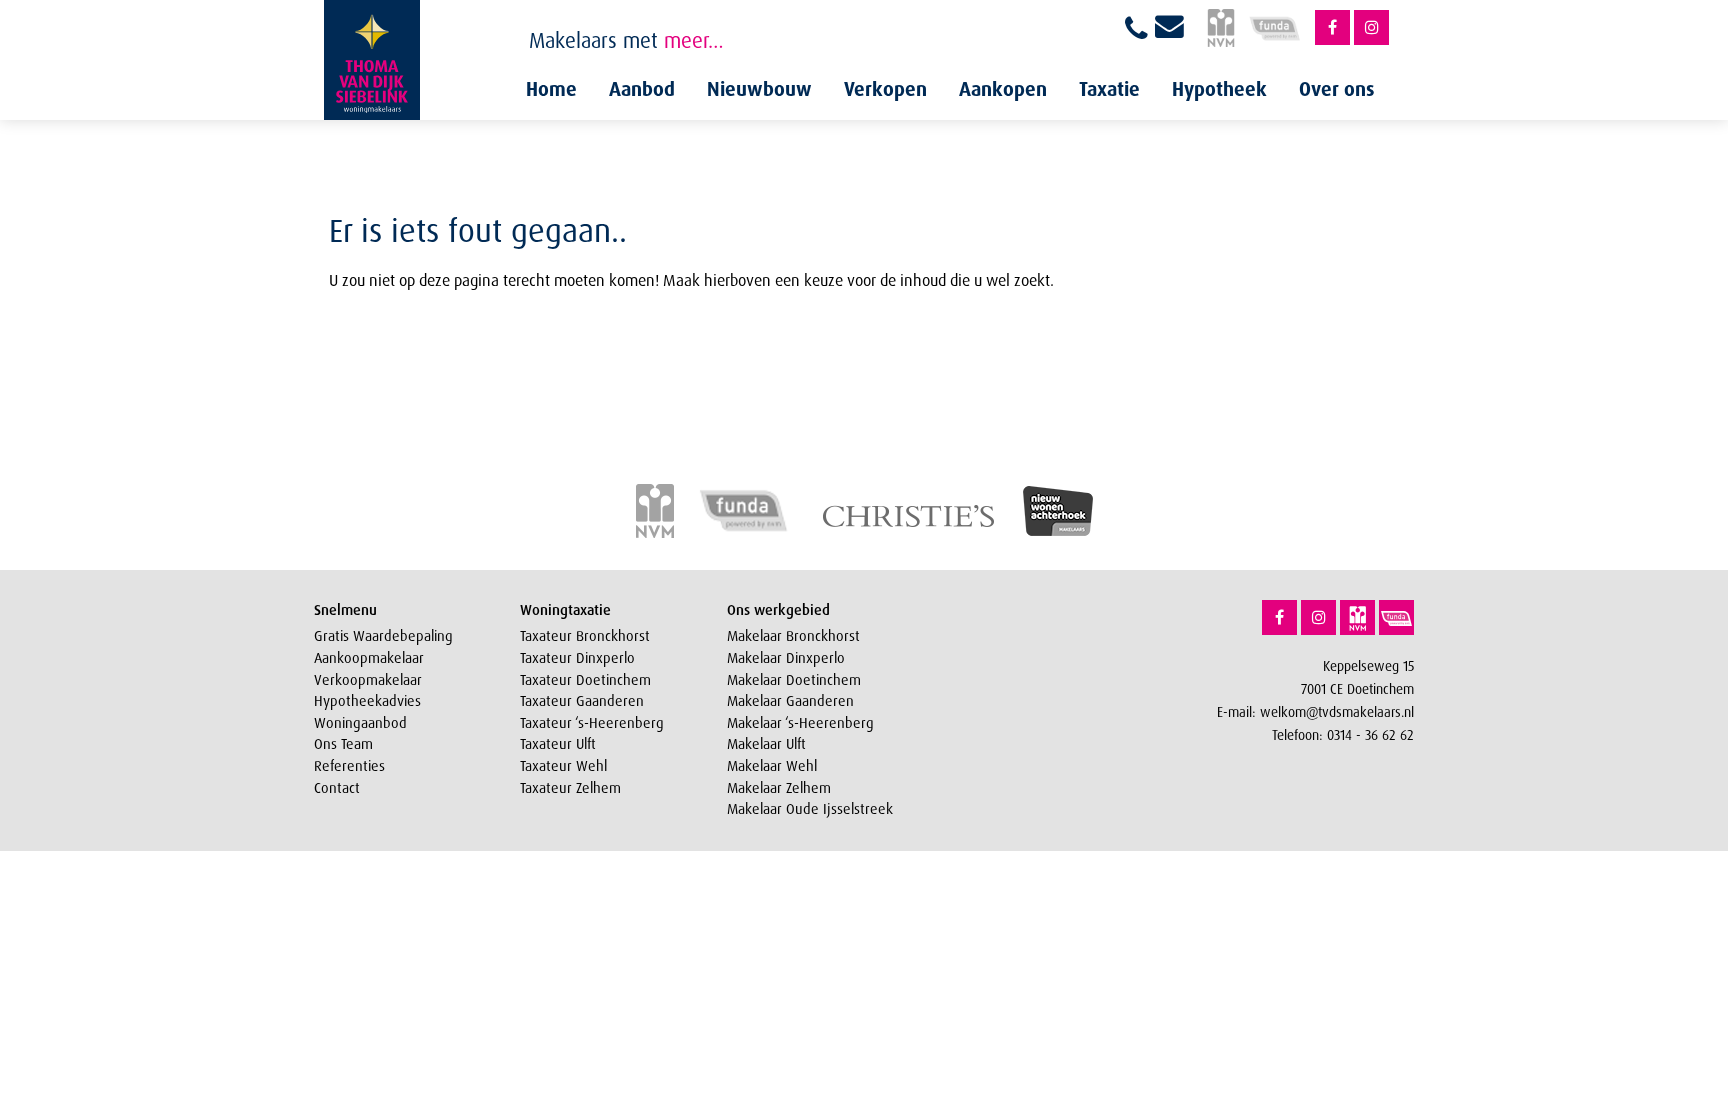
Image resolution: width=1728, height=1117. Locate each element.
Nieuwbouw (759, 89)
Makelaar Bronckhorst (793, 636)
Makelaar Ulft (766, 744)
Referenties (349, 766)
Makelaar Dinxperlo (786, 658)
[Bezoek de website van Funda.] (1396, 617)
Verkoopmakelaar (368, 680)
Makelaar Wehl (772, 766)
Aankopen (1003, 89)
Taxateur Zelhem (570, 788)
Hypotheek (1219, 89)
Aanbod (642, 89)
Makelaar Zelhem (779, 788)
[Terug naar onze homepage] (372, 60)
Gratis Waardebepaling (383, 636)
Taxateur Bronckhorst (585, 636)
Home (551, 89)
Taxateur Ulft (558, 744)
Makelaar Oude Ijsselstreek (810, 809)
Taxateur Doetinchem (585, 680)
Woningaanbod (360, 723)
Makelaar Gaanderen (790, 701)
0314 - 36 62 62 (1370, 734)
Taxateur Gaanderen (582, 701)
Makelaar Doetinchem (794, 680)
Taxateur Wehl (563, 766)
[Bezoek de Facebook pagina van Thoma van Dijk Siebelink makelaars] (1332, 27)
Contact (337, 788)
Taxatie (1109, 89)
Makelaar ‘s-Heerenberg (800, 723)
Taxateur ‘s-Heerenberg (592, 723)
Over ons (1337, 89)
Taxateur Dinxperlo (577, 658)
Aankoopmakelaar (369, 658)
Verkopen (885, 89)
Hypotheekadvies (367, 701)
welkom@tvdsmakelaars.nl (1337, 711)
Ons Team (343, 744)
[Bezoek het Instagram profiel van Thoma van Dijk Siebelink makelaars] (1371, 27)
